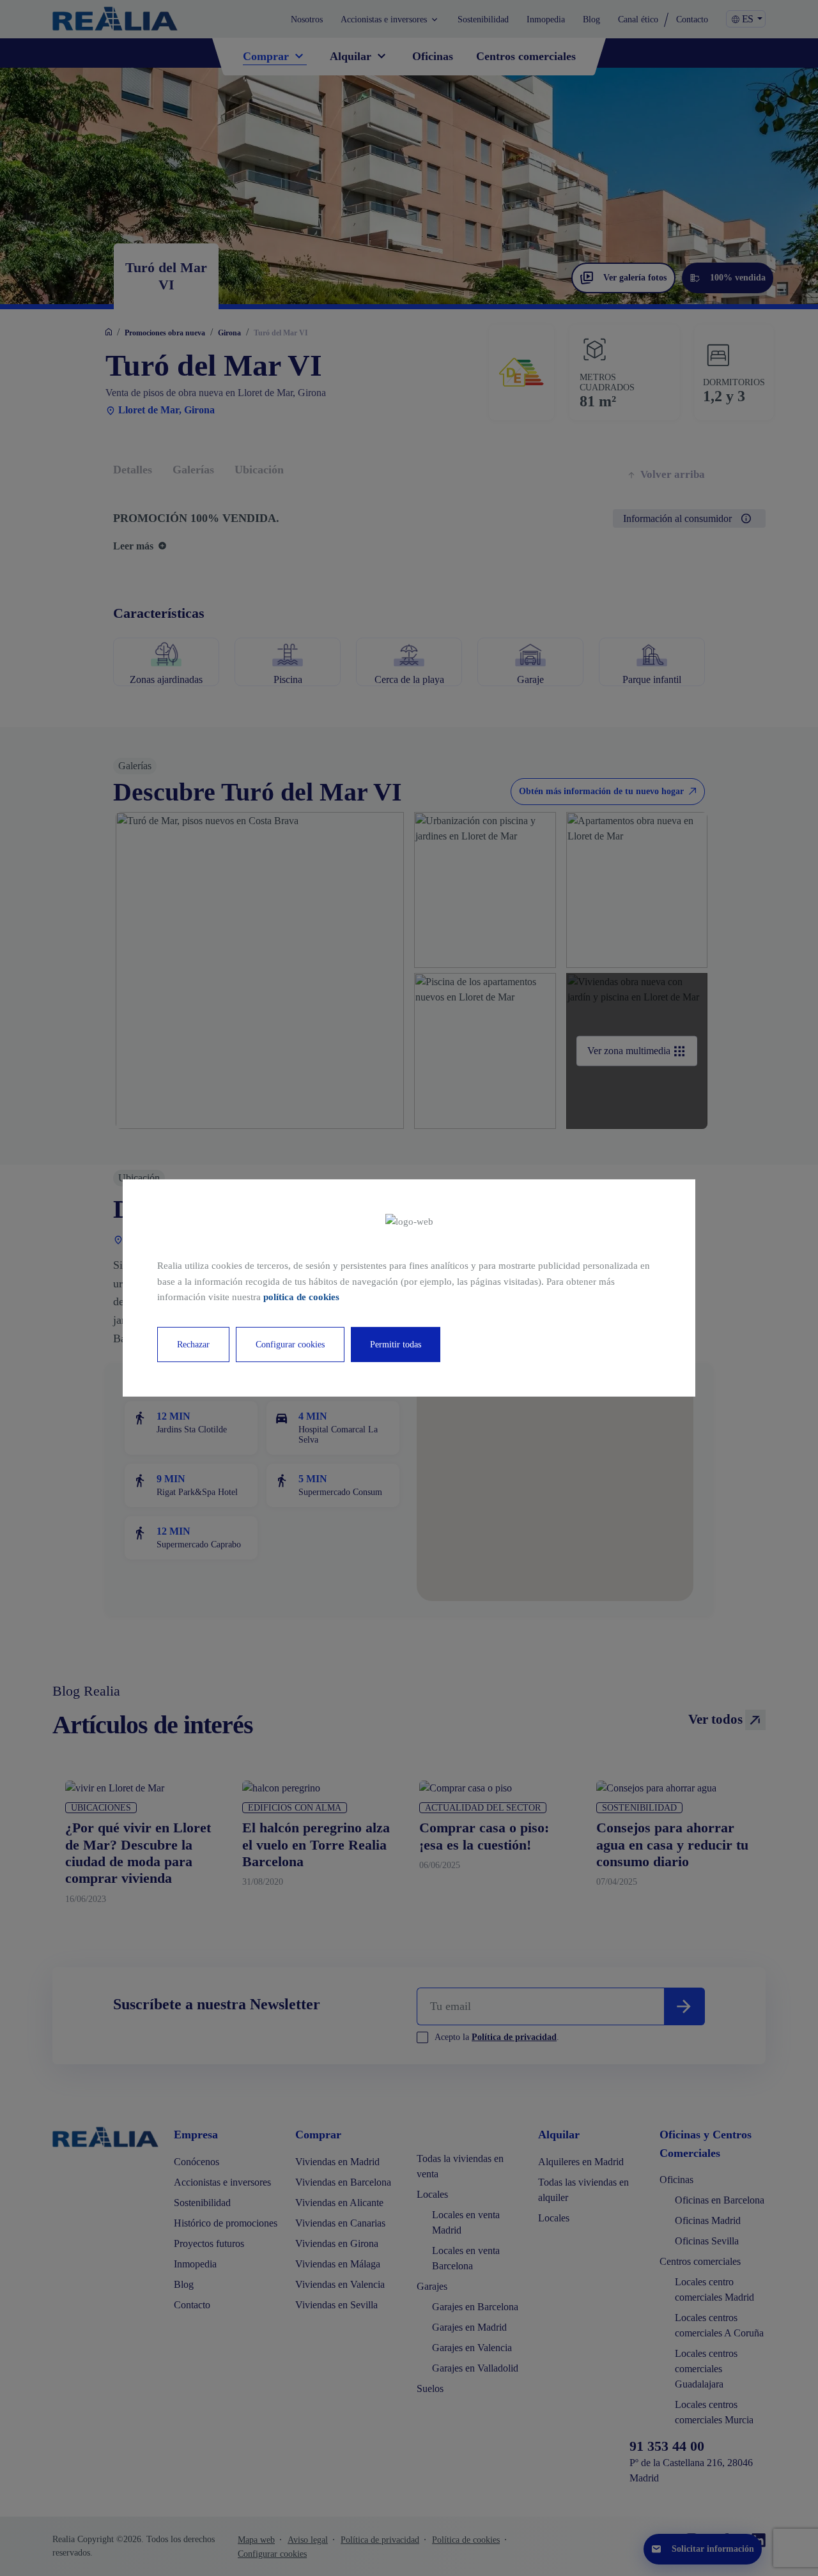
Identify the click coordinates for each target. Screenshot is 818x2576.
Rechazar (193, 1345)
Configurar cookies (290, 1345)
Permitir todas (396, 1345)
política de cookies (301, 1297)
